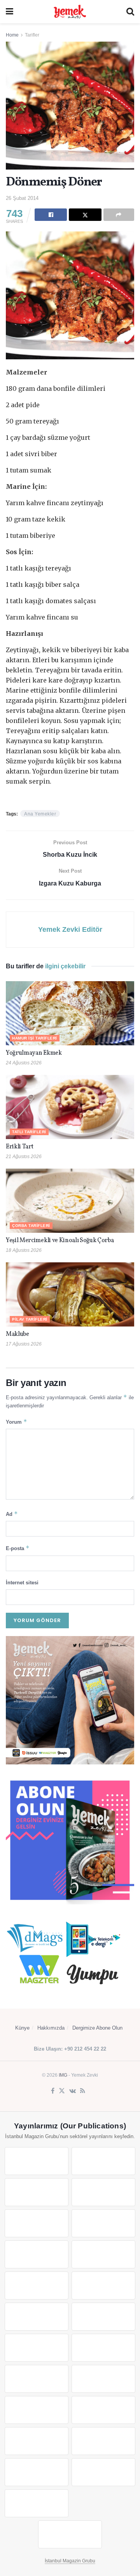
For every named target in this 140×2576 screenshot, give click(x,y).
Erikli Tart (21, 1147)
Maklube (17, 1334)
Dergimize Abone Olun (97, 2028)
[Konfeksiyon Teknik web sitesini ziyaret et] (37, 2317)
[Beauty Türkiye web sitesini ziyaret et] (37, 2161)
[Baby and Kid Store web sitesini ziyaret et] (103, 2410)
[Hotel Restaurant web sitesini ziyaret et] (103, 2223)
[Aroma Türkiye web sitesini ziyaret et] (37, 2285)
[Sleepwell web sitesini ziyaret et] (103, 2317)
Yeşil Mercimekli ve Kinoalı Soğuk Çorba (60, 1241)
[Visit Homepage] (70, 12)
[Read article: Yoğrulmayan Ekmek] (70, 1013)
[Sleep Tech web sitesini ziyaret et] (37, 2348)
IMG (63, 2075)
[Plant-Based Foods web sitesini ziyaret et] (103, 2254)
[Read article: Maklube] (70, 1294)
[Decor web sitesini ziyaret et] (103, 2348)
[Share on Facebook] (51, 215)
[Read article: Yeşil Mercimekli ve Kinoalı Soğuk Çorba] (70, 1201)
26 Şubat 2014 (22, 198)
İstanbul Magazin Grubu (70, 2561)
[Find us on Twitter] (62, 2091)
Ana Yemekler (40, 814)
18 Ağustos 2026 (24, 1250)
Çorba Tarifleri (31, 1226)
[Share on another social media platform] (119, 215)
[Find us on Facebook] (53, 2091)
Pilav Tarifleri (30, 1319)
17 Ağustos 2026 (24, 1344)
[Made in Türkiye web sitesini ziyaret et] (37, 2503)
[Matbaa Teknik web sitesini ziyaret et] (103, 2441)
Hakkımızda (51, 2028)
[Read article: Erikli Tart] (70, 1107)
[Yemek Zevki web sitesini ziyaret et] (37, 2223)
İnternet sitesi (22, 1583)
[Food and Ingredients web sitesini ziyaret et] (37, 2254)
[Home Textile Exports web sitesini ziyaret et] (37, 2379)
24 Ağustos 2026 (24, 1063)
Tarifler (32, 35)
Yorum (17, 1422)
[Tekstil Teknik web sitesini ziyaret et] (103, 2285)
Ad (12, 1514)
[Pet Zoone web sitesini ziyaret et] (70, 2534)
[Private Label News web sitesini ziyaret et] (103, 2161)
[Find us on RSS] (83, 2091)
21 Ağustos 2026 (24, 1157)
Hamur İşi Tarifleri (35, 1038)
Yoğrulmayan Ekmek (34, 1053)
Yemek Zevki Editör (70, 929)
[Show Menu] (10, 12)
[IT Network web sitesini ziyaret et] (37, 2441)
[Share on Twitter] (85, 215)
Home (12, 35)
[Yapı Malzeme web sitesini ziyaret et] (37, 2472)
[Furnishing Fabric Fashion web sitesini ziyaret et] (103, 2379)
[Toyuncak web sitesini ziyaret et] (37, 2410)
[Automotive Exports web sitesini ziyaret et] (103, 2472)
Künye (22, 2028)
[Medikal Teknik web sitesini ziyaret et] (103, 2192)
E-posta (18, 1548)
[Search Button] (130, 12)
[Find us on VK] (73, 2091)
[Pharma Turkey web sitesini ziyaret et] (37, 2192)
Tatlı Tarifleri (29, 1132)
